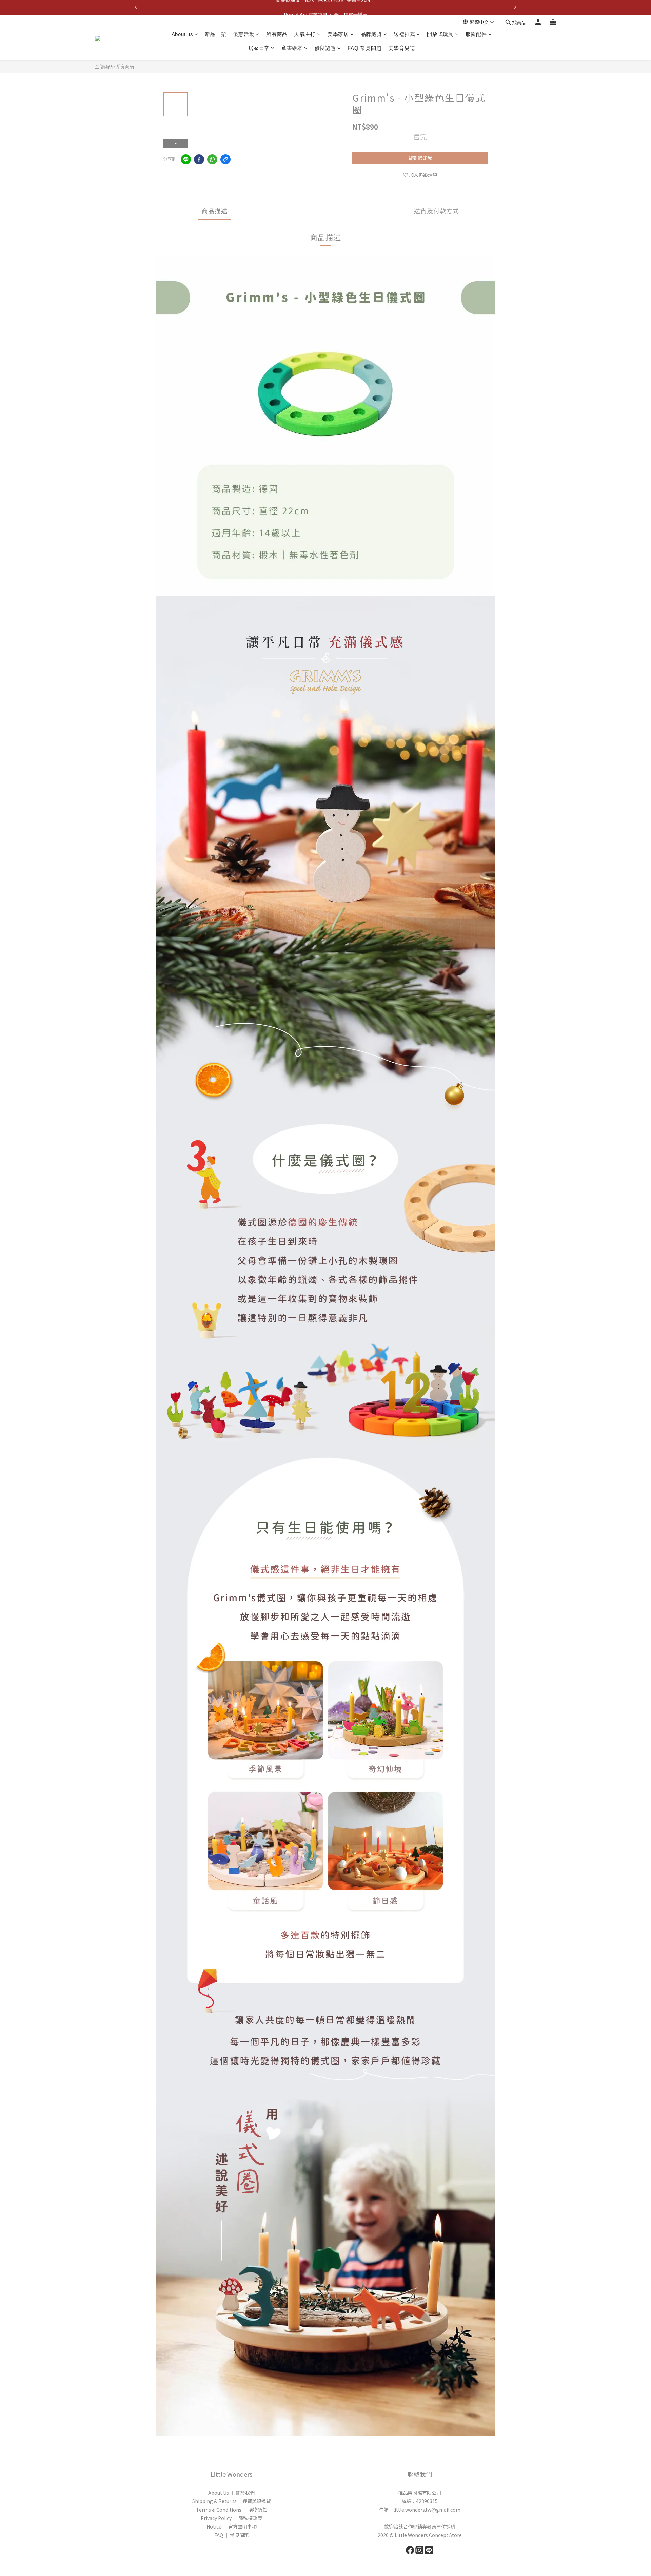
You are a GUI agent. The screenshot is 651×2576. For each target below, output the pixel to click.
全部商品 (104, 66)
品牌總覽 (371, 34)
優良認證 (325, 48)
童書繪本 (292, 48)
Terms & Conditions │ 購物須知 (232, 2510)
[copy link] (225, 159)
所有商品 (277, 34)
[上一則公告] (136, 7)
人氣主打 (305, 34)
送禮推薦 (404, 34)
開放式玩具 (440, 34)
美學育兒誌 (402, 48)
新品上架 (215, 34)
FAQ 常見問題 (364, 48)
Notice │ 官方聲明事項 (232, 2526)
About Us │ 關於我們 (231, 2493)
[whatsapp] (212, 159)
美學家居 (338, 34)
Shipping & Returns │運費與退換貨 (232, 2501)
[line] (186, 159)
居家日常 (259, 48)
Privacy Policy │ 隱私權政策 (231, 2518)
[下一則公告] (515, 7)
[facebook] (199, 159)
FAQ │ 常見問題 (232, 2535)
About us (182, 34)
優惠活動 (244, 34)
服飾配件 (476, 34)
